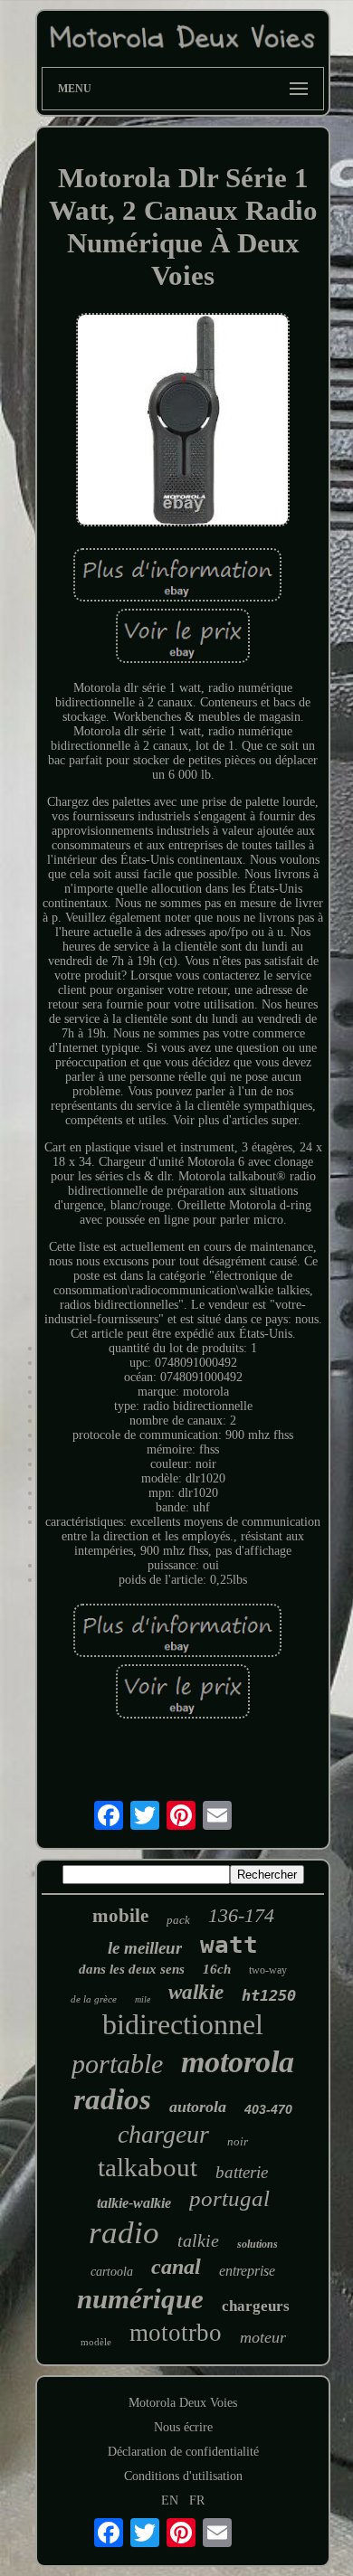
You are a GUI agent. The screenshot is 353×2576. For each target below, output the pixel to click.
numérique (140, 2299)
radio (124, 2233)
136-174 (241, 1915)
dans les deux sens (132, 1969)
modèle (96, 2342)
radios (112, 2099)
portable (117, 2064)
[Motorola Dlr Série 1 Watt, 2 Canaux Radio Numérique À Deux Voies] (183, 421)
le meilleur (145, 1948)
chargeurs (256, 2306)
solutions (258, 2244)
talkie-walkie (134, 2203)
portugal (229, 2198)
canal (176, 2267)
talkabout (148, 2167)
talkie (198, 2240)
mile (143, 1999)
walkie (196, 1992)
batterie (242, 2172)
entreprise (247, 2271)
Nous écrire (183, 2427)
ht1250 (269, 1995)
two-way (268, 1970)
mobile (120, 1916)
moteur (263, 2337)
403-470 (268, 2109)
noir (238, 2141)
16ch (217, 1969)
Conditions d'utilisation (183, 2476)
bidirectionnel (183, 2024)
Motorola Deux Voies (183, 2403)
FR (197, 2500)
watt (229, 1945)
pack (178, 1920)
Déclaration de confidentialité (183, 2452)
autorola (198, 2107)
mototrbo (176, 2333)
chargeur (163, 2134)
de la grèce (94, 1999)
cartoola (112, 2272)
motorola (238, 2062)
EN (170, 2500)
